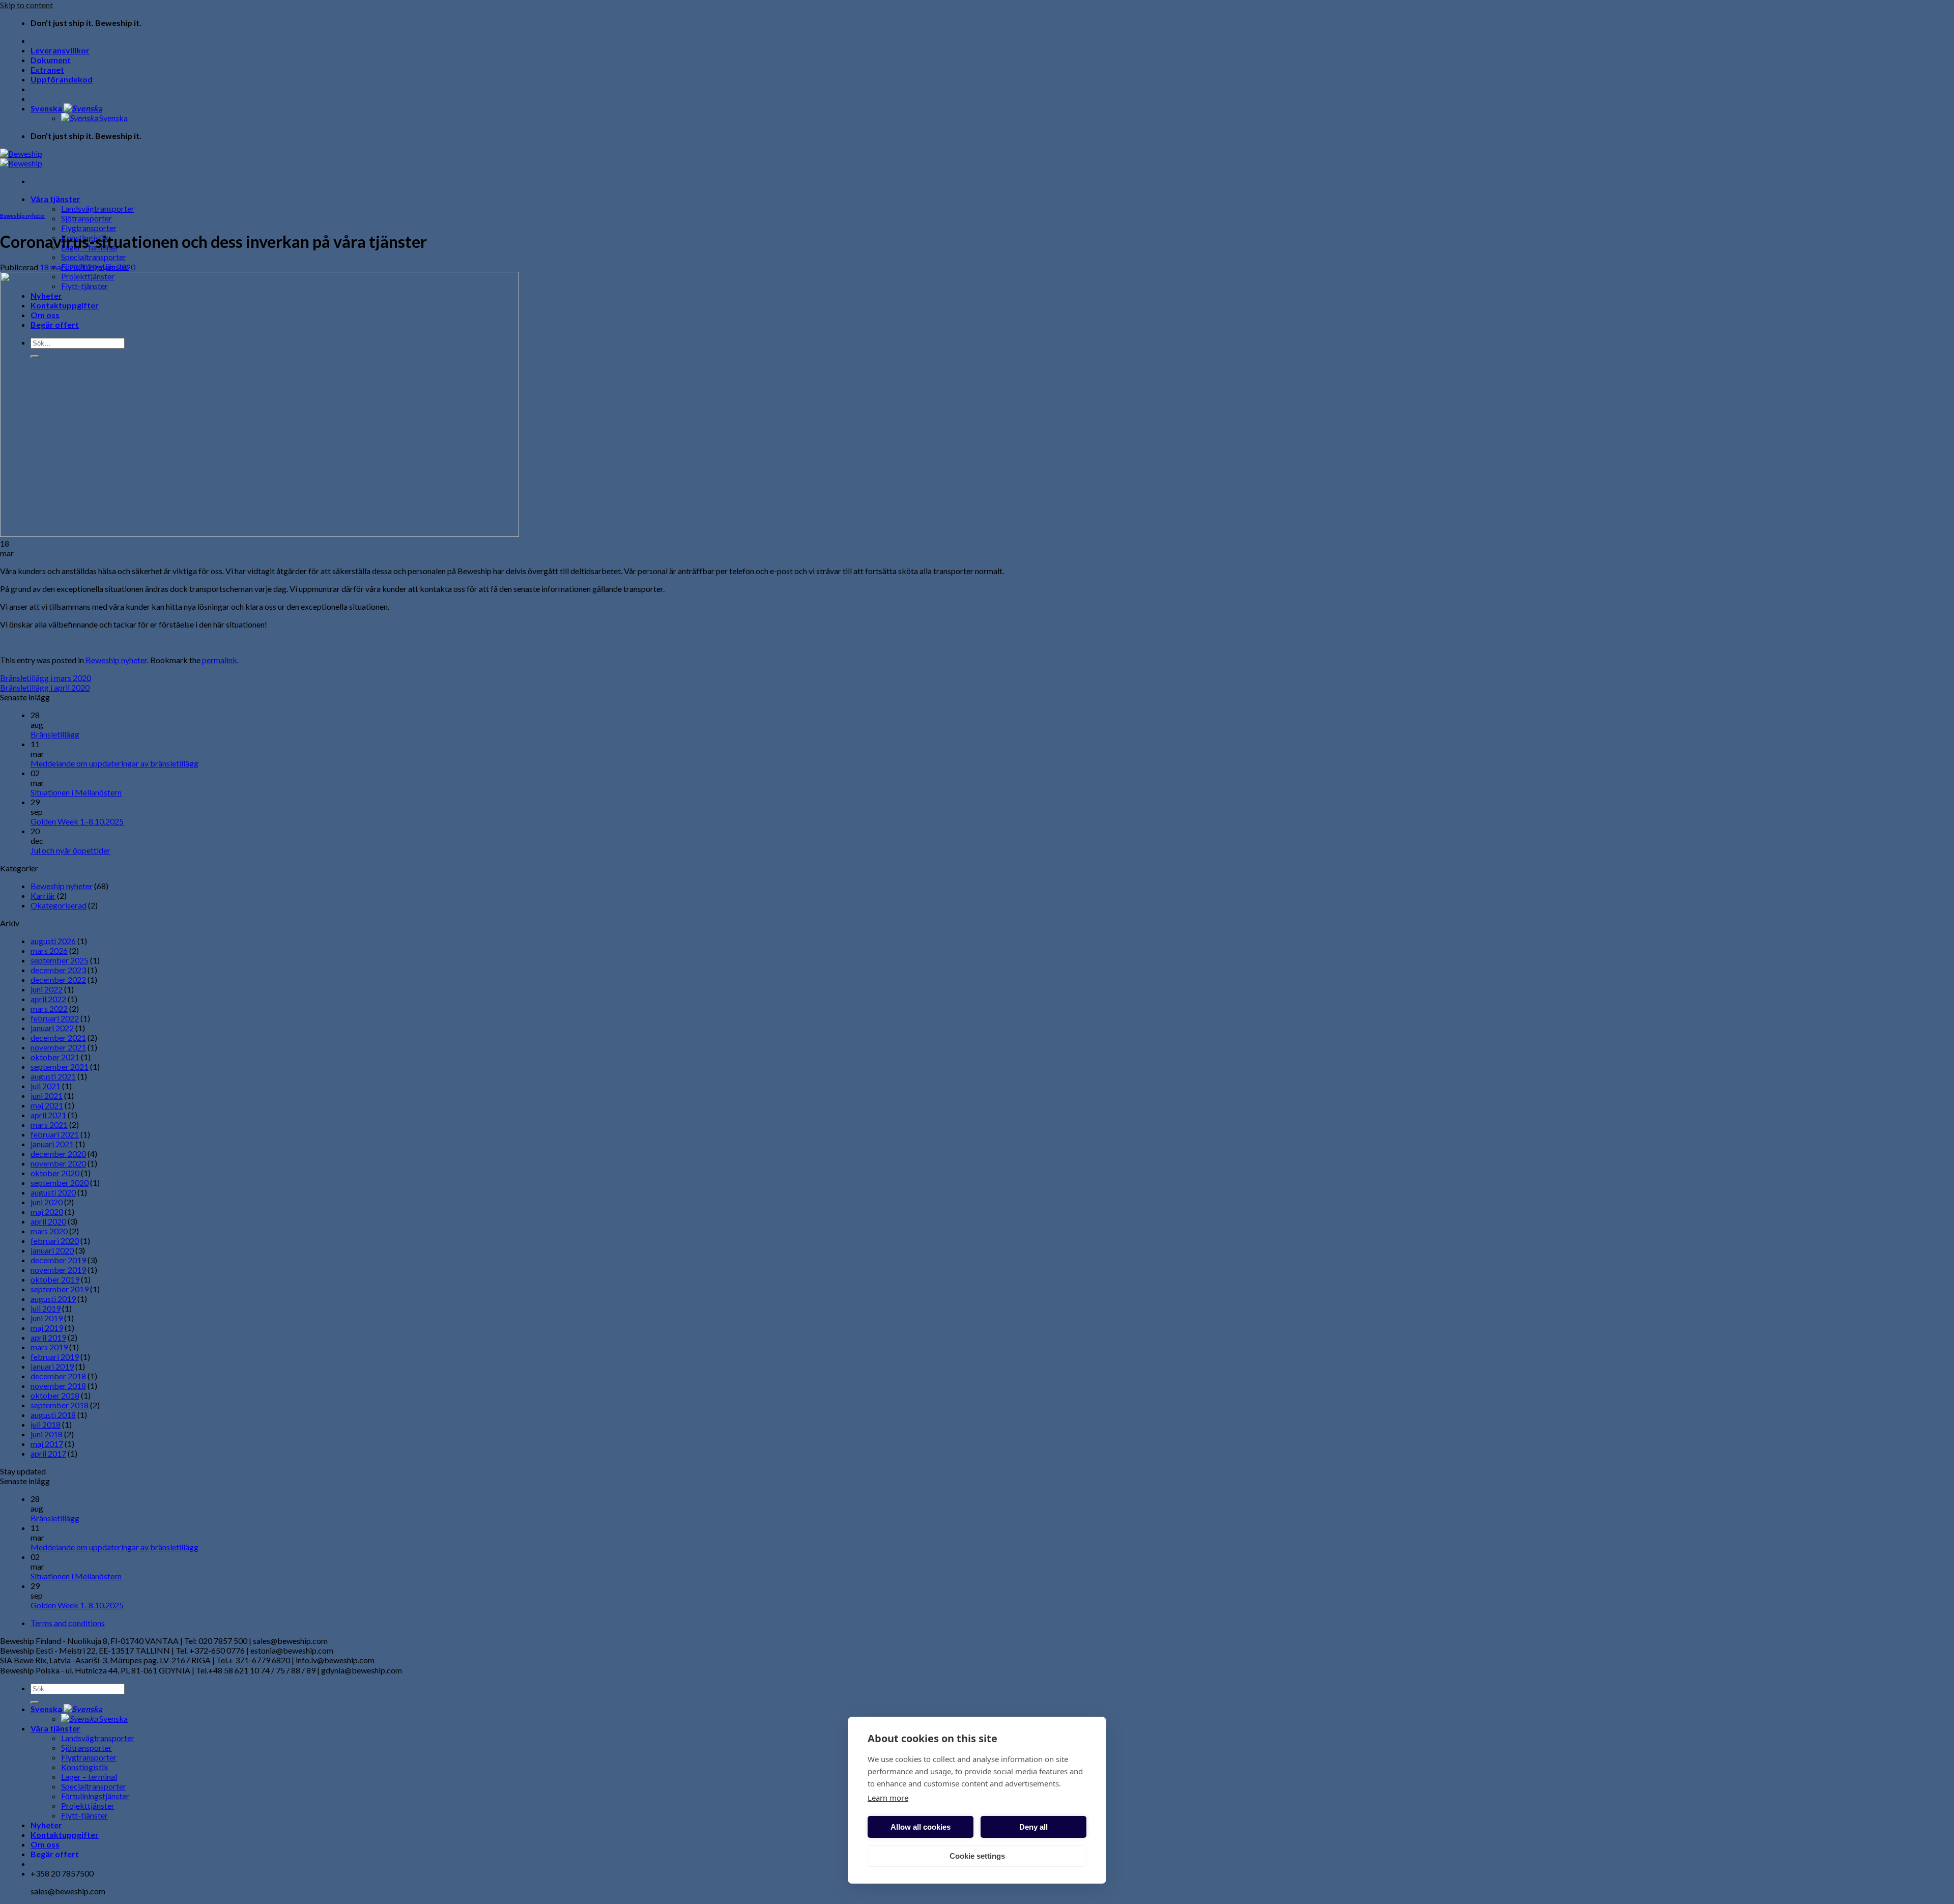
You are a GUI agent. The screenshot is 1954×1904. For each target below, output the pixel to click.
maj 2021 (47, 1105)
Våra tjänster (55, 199)
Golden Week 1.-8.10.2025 (77, 821)
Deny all (1033, 1827)
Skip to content (26, 5)
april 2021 (48, 1115)
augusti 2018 (53, 1415)
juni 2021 (47, 1096)
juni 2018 (47, 1434)
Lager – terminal (89, 1777)
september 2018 (60, 1405)
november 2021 (58, 1047)
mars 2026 (49, 950)
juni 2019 (47, 1318)
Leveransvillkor (60, 50)
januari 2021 (52, 1144)
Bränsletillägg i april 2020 (45, 687)
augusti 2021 (53, 1076)
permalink (220, 660)
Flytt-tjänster (84, 1815)
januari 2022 (52, 1028)
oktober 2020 (55, 1173)
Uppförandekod (62, 79)
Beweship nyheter (23, 216)
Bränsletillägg (55, 734)
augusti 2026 (53, 941)
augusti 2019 (53, 1299)
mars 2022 (49, 1008)
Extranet (47, 69)
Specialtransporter (94, 257)
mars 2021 (49, 1125)
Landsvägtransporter (98, 208)
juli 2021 (46, 1086)
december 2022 (58, 979)
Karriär (43, 896)
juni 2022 (47, 989)
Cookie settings (977, 1856)
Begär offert (55, 1854)
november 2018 (58, 1386)
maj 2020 (47, 1212)
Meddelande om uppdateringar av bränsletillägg (114, 763)
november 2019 (58, 1270)
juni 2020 (47, 1202)
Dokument (51, 60)
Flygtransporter (89, 228)
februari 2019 (55, 1357)
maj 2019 (47, 1328)
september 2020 (60, 1183)
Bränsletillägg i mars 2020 (46, 678)
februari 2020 (55, 1241)
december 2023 (58, 970)
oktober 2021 (55, 1057)
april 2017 (48, 1453)
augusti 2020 (53, 1192)
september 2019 (60, 1289)
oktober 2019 (55, 1279)
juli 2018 (46, 1424)
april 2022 (48, 999)
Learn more (888, 1798)
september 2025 (60, 960)
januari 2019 (52, 1366)
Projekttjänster (88, 1806)
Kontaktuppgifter (65, 1835)
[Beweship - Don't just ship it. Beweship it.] (21, 158)
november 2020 (58, 1163)
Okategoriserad (59, 905)
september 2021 (60, 1067)
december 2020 (58, 1154)
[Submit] (35, 1702)
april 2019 (48, 1337)
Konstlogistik (85, 1767)
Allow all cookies (921, 1827)
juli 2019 (46, 1308)
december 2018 (58, 1376)
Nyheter (46, 1825)
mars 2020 (49, 1231)
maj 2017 (47, 1444)
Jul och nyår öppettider (70, 850)
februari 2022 (55, 1018)
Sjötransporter (87, 218)
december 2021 (58, 1038)
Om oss (45, 1844)
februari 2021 (55, 1134)
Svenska (47, 108)
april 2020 (48, 1221)
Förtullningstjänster (95, 1796)
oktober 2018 (55, 1395)
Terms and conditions (68, 1623)
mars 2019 (49, 1347)
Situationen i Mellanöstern (76, 792)
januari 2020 (52, 1250)
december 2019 (58, 1260)
